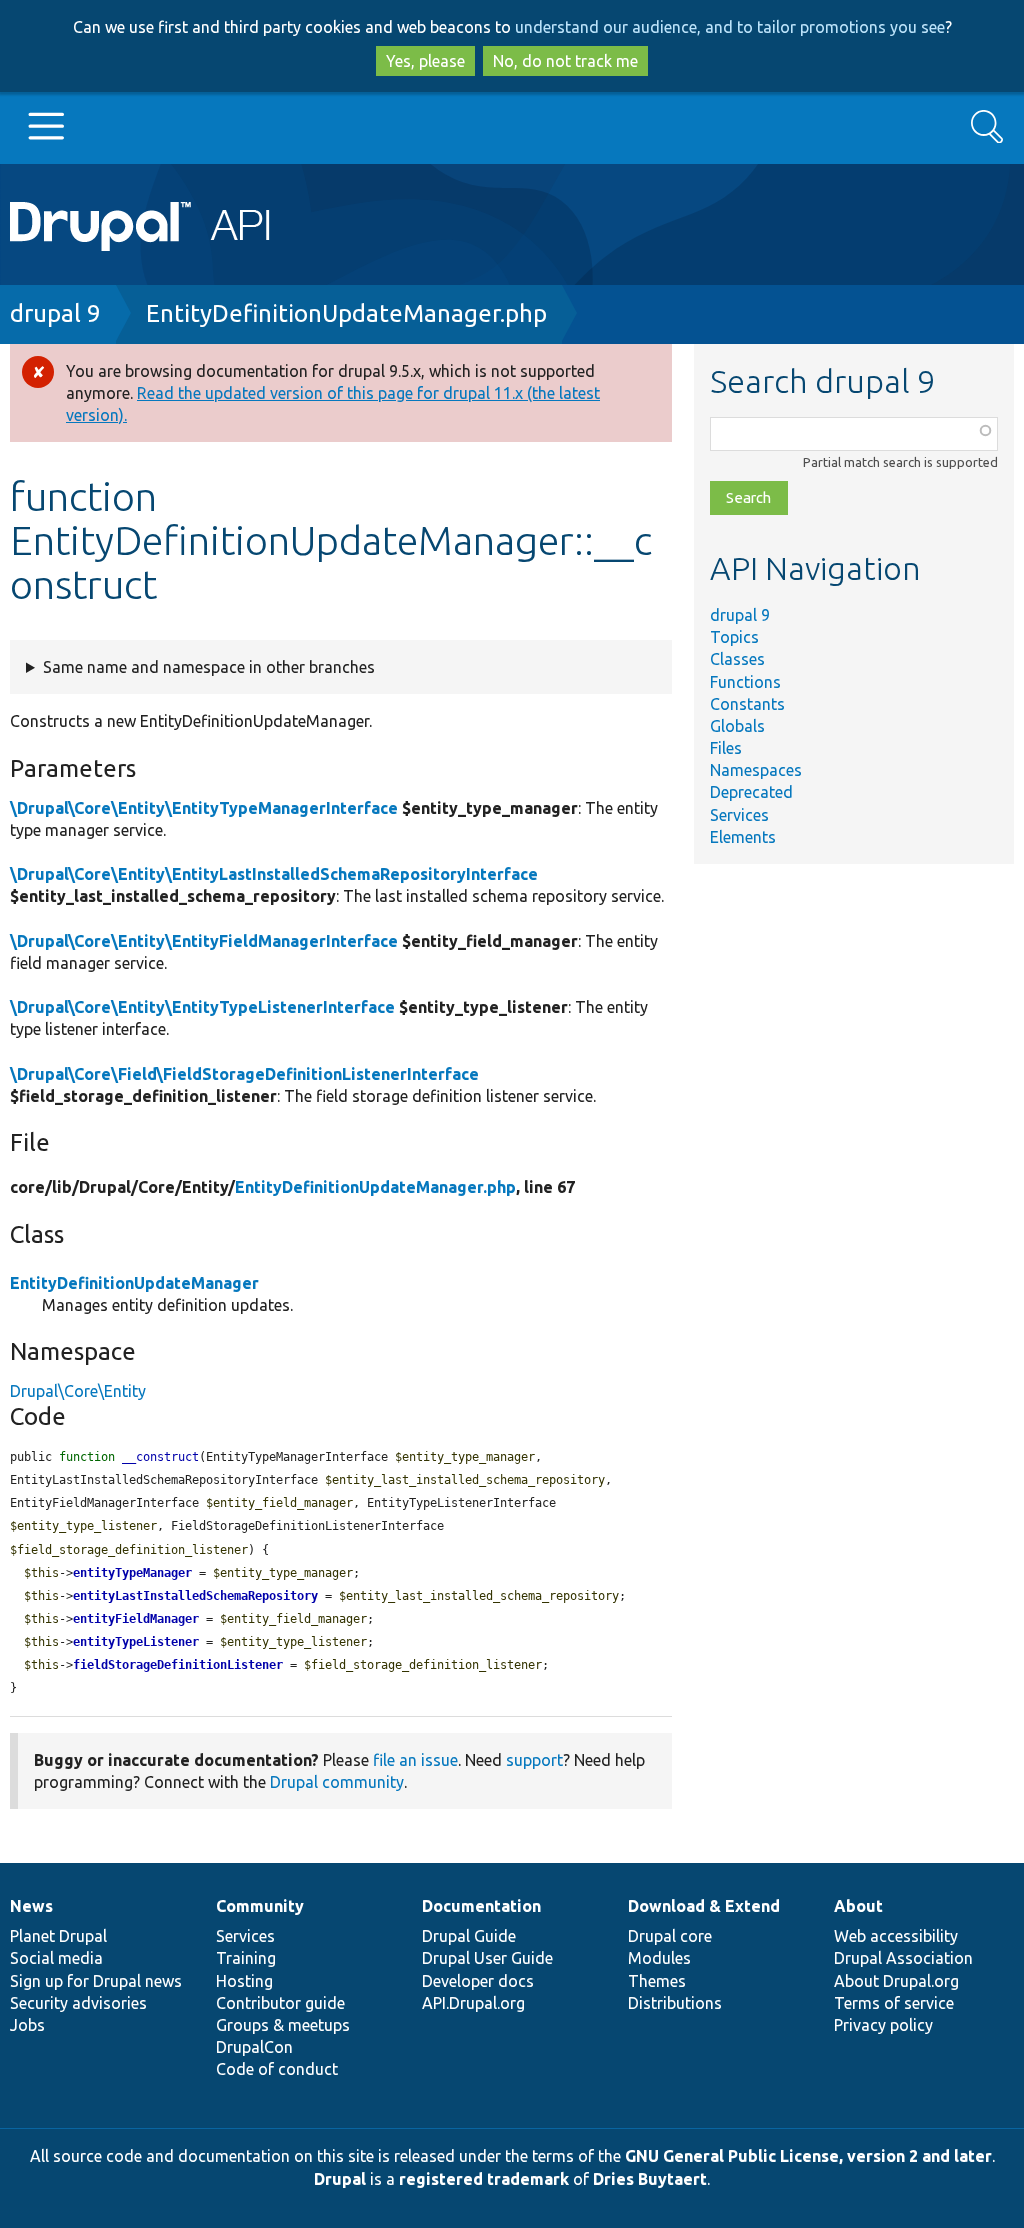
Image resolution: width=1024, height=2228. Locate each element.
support (534, 1760)
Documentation (481, 1906)
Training (246, 1958)
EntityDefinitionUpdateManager (134, 1283)
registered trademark (484, 2179)
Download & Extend (704, 1906)
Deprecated (751, 792)
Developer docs (478, 1981)
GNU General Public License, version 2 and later (808, 2156)
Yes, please (425, 61)
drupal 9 (55, 313)
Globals (737, 726)
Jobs (27, 2025)
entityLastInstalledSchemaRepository (195, 1596)
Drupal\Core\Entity (78, 1391)
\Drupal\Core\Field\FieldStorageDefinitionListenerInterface (244, 1074)
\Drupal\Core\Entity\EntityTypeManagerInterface (204, 808)
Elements (743, 837)
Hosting (244, 1981)
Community (260, 1906)
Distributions (675, 2003)
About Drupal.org (896, 1981)
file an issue (415, 1760)
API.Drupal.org (473, 2003)
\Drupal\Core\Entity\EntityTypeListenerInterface (202, 1007)
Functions (745, 682)
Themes (657, 1981)
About (858, 1906)
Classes (737, 659)
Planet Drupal (58, 1936)
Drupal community (337, 1782)
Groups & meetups (283, 2025)
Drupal (340, 2179)
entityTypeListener (136, 1642)
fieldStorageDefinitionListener (178, 1665)
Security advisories (78, 2003)
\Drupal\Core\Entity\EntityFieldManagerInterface (204, 941)
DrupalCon (254, 2047)
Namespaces (756, 770)
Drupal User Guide (487, 1958)
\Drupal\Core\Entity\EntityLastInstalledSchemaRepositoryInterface (274, 874)
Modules (659, 1958)
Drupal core (670, 1936)
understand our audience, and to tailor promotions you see (730, 27)
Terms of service (894, 2003)
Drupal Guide (469, 1936)
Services (739, 815)
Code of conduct (277, 2069)
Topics (734, 637)
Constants (747, 704)
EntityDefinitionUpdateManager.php (346, 313)
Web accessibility (896, 1936)
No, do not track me (565, 61)
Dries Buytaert (650, 2179)
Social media (56, 1958)
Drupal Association (903, 1958)
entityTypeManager (132, 1573)
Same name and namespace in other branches (209, 667)
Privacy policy (883, 2025)
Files (726, 748)
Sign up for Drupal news (96, 1981)
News (31, 1906)
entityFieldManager (136, 1619)
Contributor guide (280, 2003)
